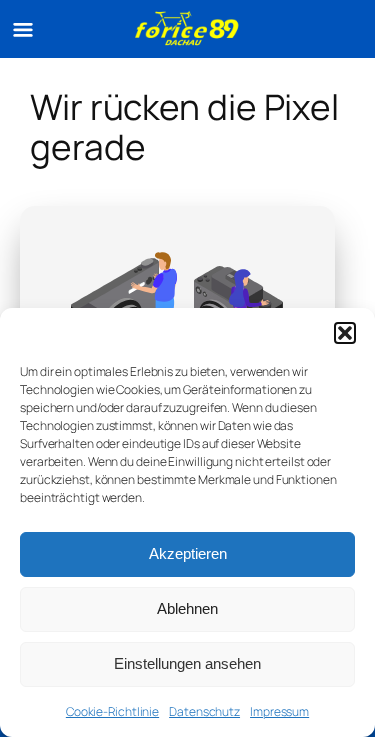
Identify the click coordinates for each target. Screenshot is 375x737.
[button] (345, 333)
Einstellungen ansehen (187, 663)
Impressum (279, 711)
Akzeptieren (188, 553)
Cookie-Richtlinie (112, 711)
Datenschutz (204, 711)
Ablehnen (187, 608)
